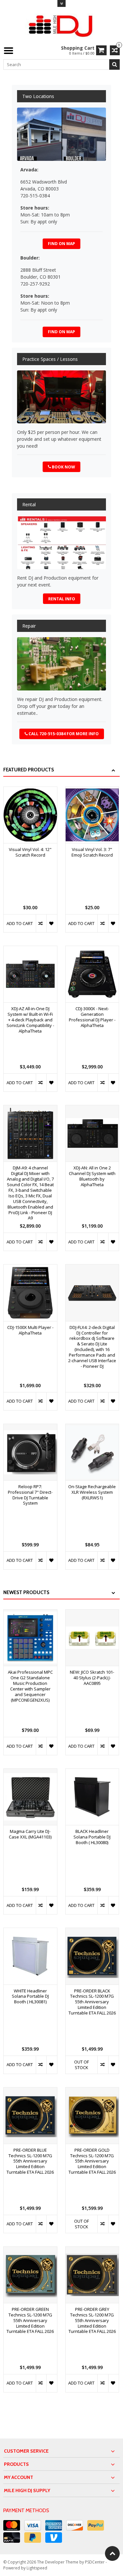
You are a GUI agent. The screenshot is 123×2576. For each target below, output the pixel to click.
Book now (63, 467)
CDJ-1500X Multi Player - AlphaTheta (30, 1330)
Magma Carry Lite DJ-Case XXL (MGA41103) (30, 1834)
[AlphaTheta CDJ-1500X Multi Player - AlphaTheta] (30, 1268)
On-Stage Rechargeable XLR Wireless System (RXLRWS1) (92, 1492)
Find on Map (61, 244)
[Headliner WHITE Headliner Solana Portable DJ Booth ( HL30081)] (30, 1931)
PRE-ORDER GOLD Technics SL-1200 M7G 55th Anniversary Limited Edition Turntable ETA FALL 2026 (92, 2161)
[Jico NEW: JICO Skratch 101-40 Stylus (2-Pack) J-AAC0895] (92, 1613)
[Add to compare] (41, 923)
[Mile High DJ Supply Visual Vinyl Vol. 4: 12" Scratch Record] (30, 790)
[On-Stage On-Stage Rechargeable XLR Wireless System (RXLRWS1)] (92, 1427)
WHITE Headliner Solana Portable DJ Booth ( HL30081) (30, 1997)
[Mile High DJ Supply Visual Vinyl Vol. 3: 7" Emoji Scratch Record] (92, 790)
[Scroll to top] (112, 2553)
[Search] (114, 64)
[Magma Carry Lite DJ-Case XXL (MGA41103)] (30, 1772)
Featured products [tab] (29, 770)
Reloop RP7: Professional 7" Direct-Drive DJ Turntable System (30, 1495)
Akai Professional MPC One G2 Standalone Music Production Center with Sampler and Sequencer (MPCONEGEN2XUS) (30, 1686)
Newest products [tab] (26, 1592)
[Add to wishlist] (52, 923)
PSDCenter (95, 2562)
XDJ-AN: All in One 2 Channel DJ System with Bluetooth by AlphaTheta (92, 1176)
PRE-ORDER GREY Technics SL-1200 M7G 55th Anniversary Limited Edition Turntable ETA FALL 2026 (92, 2321)
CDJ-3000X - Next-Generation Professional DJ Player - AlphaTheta (92, 1017)
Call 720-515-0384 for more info (64, 734)
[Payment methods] (12, 2525)
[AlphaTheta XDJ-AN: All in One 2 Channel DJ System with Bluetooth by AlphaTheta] (92, 1109)
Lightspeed (37, 2568)
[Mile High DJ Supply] (61, 25)
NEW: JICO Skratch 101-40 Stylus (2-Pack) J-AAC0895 (92, 1678)
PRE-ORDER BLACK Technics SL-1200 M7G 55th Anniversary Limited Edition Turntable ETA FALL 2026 (92, 2002)
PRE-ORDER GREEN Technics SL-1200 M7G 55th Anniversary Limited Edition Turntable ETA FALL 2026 (30, 2321)
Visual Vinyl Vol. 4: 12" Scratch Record (30, 852)
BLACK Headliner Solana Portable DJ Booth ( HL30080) (92, 1837)
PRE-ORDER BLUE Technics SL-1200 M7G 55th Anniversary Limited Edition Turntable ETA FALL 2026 (30, 2161)
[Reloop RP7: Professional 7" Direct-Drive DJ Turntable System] (30, 1427)
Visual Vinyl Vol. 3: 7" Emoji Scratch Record (92, 852)
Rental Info (62, 599)
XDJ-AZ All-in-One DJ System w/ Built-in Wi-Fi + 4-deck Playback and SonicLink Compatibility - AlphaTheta (30, 1020)
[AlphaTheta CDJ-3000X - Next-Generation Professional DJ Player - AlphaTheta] (92, 950)
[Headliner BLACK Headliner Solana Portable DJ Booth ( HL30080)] (92, 1772)
